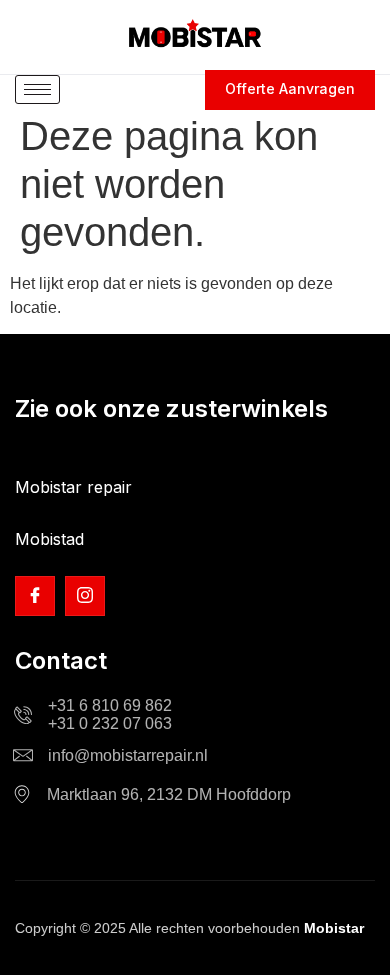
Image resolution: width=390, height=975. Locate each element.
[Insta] (85, 596)
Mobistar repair (73, 487)
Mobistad (49, 539)
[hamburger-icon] (37, 89)
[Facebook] (35, 596)
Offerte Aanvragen (290, 88)
